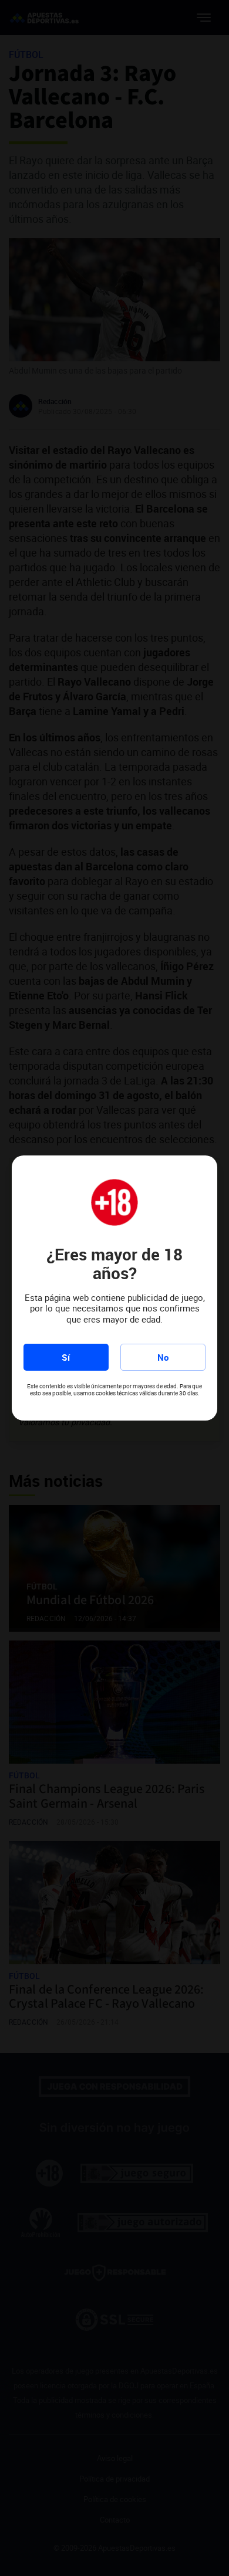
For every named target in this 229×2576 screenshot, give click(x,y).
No (163, 1357)
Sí (66, 1357)
